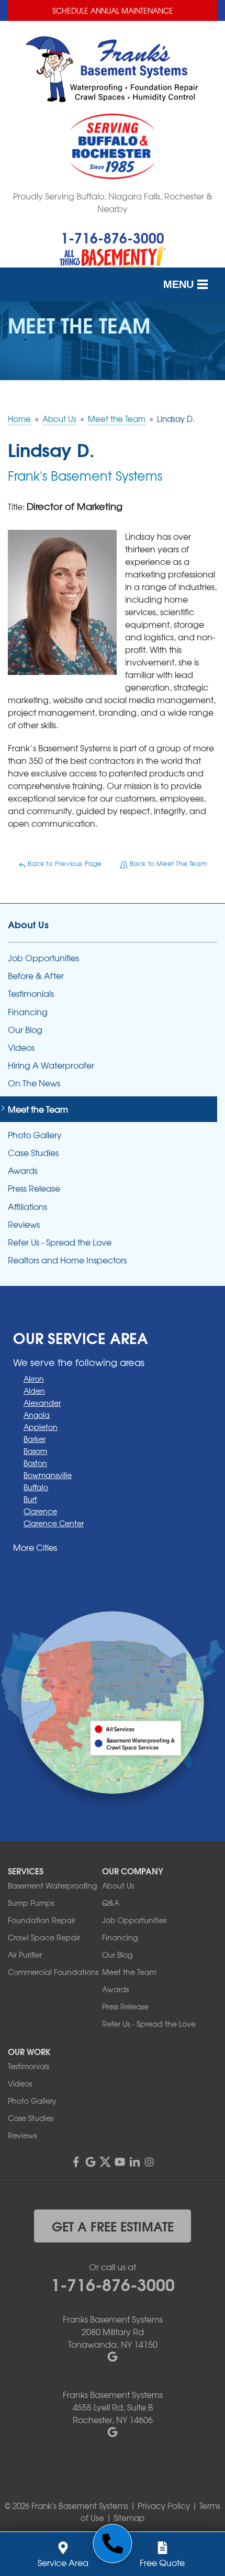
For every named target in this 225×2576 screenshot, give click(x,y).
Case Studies (33, 1153)
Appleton (41, 1427)
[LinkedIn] (134, 2162)
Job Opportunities (43, 958)
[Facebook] (76, 2162)
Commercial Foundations (53, 1972)
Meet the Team (38, 1109)
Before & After (36, 976)
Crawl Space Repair (44, 1937)
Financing (28, 1012)
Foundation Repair (42, 1920)
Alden (34, 1391)
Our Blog (25, 1030)
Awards (23, 1170)
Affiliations (27, 1207)
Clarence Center (54, 1523)
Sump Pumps (31, 1903)
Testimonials (31, 993)
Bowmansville (48, 1475)
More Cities (35, 1547)
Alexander (42, 1403)
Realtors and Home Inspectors (67, 1260)
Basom (35, 1451)
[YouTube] (120, 2162)
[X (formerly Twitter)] (105, 2162)
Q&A (111, 1903)
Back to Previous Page (64, 863)
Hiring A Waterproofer (51, 1065)
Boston (35, 1463)
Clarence (40, 1511)
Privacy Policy (164, 2506)
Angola (37, 1415)
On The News (34, 1083)
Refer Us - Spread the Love (60, 1242)
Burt (30, 1499)
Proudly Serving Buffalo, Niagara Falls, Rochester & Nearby (113, 202)
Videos (21, 1047)
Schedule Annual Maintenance (113, 10)
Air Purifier (25, 1955)
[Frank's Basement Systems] (113, 2544)
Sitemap (129, 2518)
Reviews (24, 1224)
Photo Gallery (35, 1135)
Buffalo (36, 1487)
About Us (28, 924)
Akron (34, 1379)
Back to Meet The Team (167, 863)
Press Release (34, 1188)
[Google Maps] (91, 2162)
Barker (35, 1439)
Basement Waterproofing (52, 1885)
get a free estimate (113, 2226)
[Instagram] (149, 2162)
